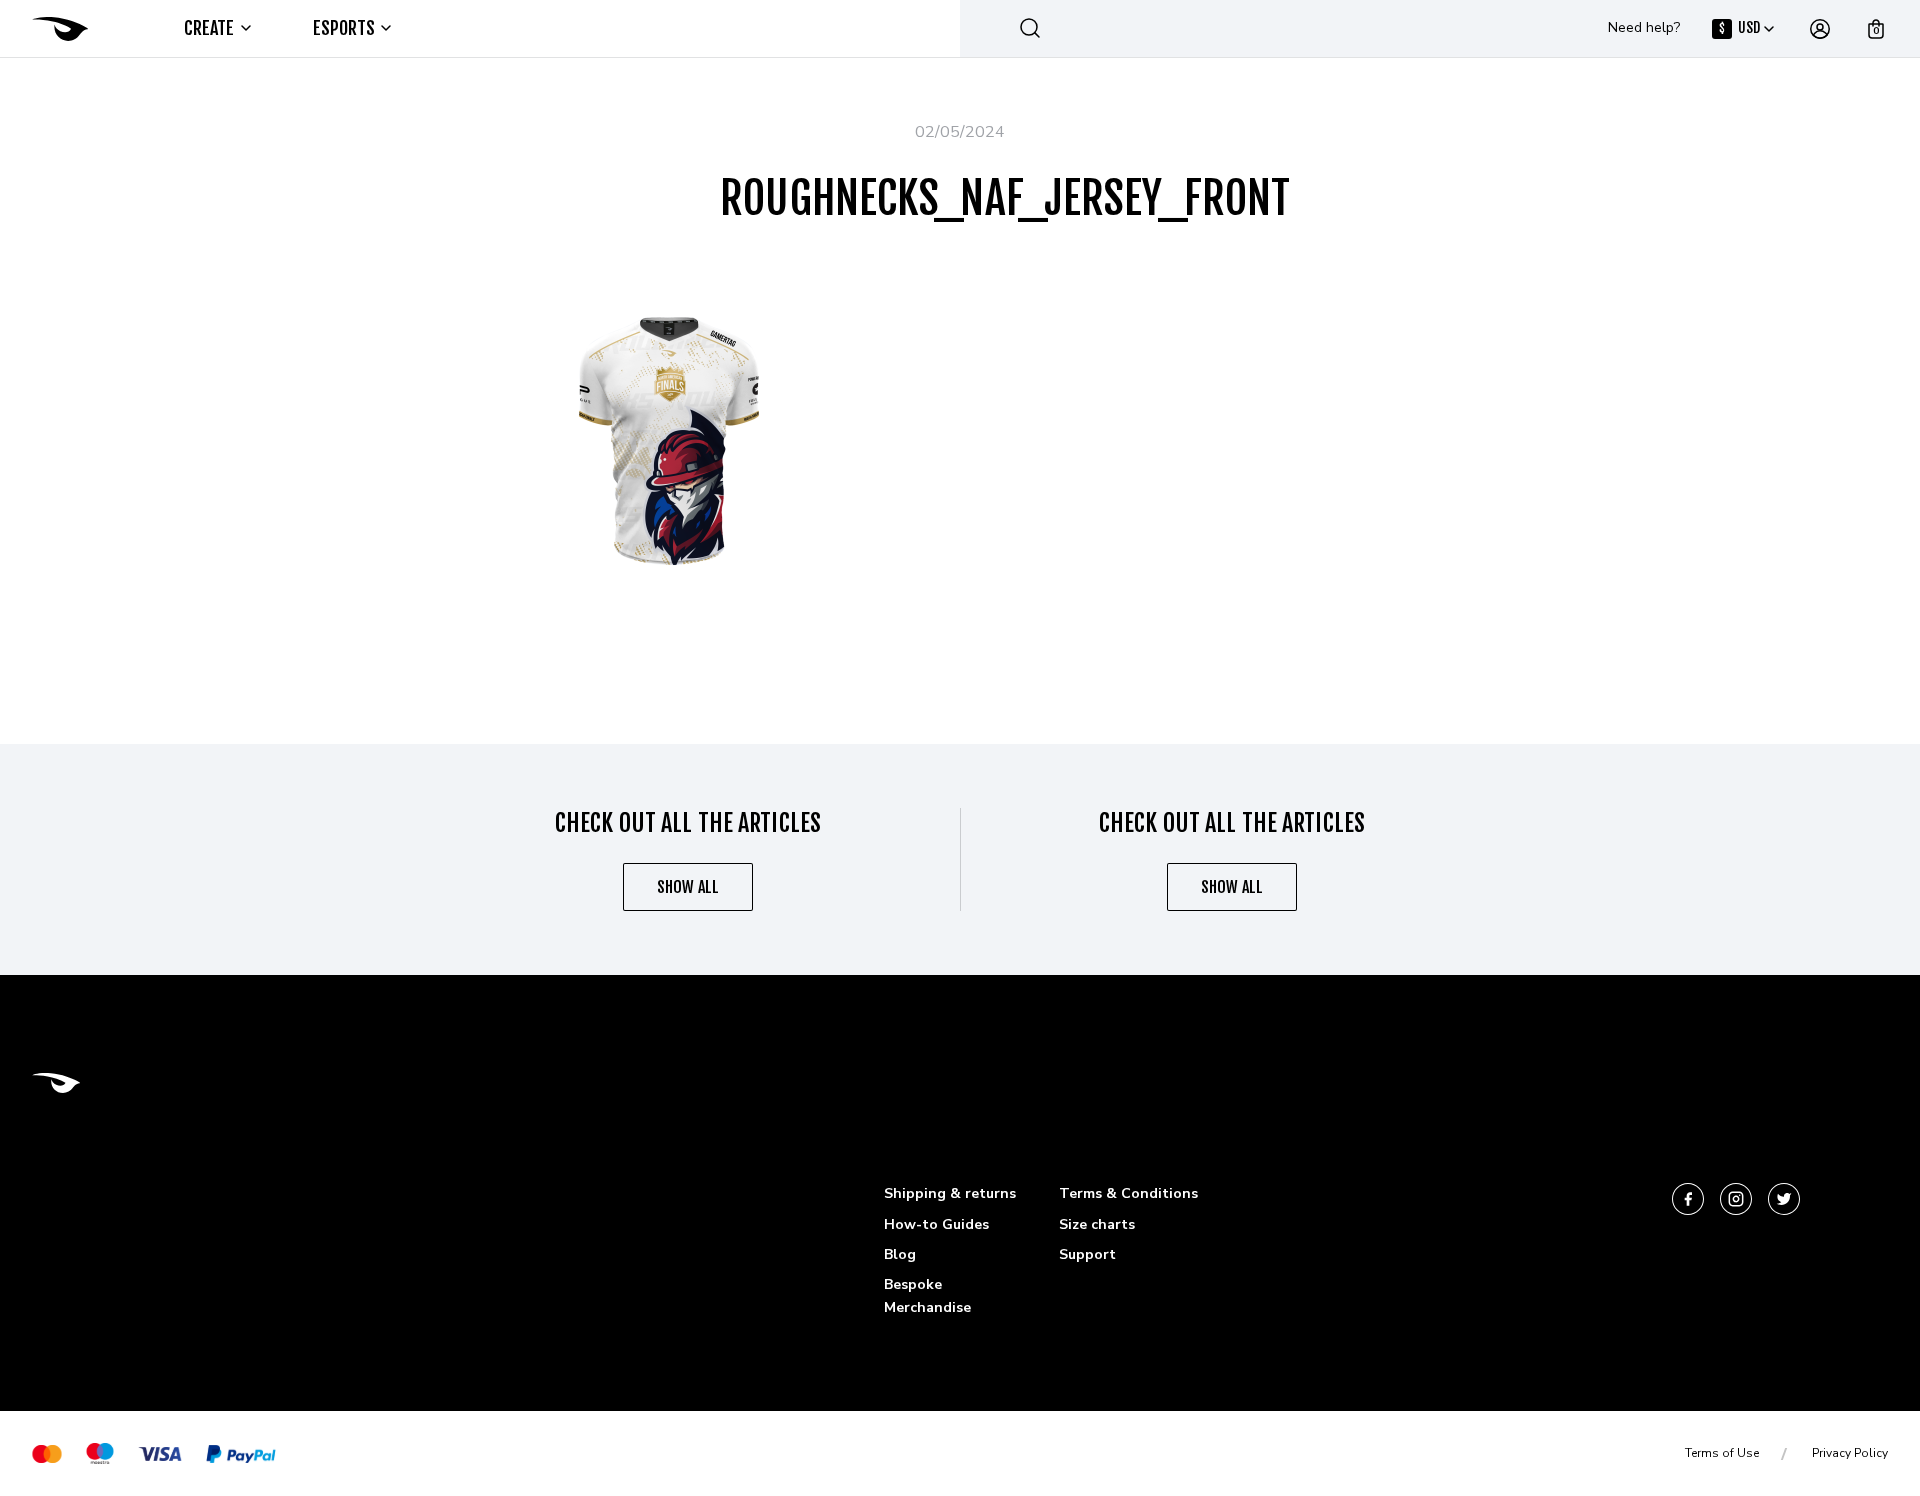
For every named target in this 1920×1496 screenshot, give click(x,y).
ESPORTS (344, 28)
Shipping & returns (950, 1193)
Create (209, 28)
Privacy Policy (1850, 1453)
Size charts (1097, 1224)
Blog (900, 1254)
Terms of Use (1722, 1453)
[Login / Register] (1820, 29)
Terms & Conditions (1128, 1193)
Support (1087, 1254)
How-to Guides (936, 1224)
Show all (688, 887)
